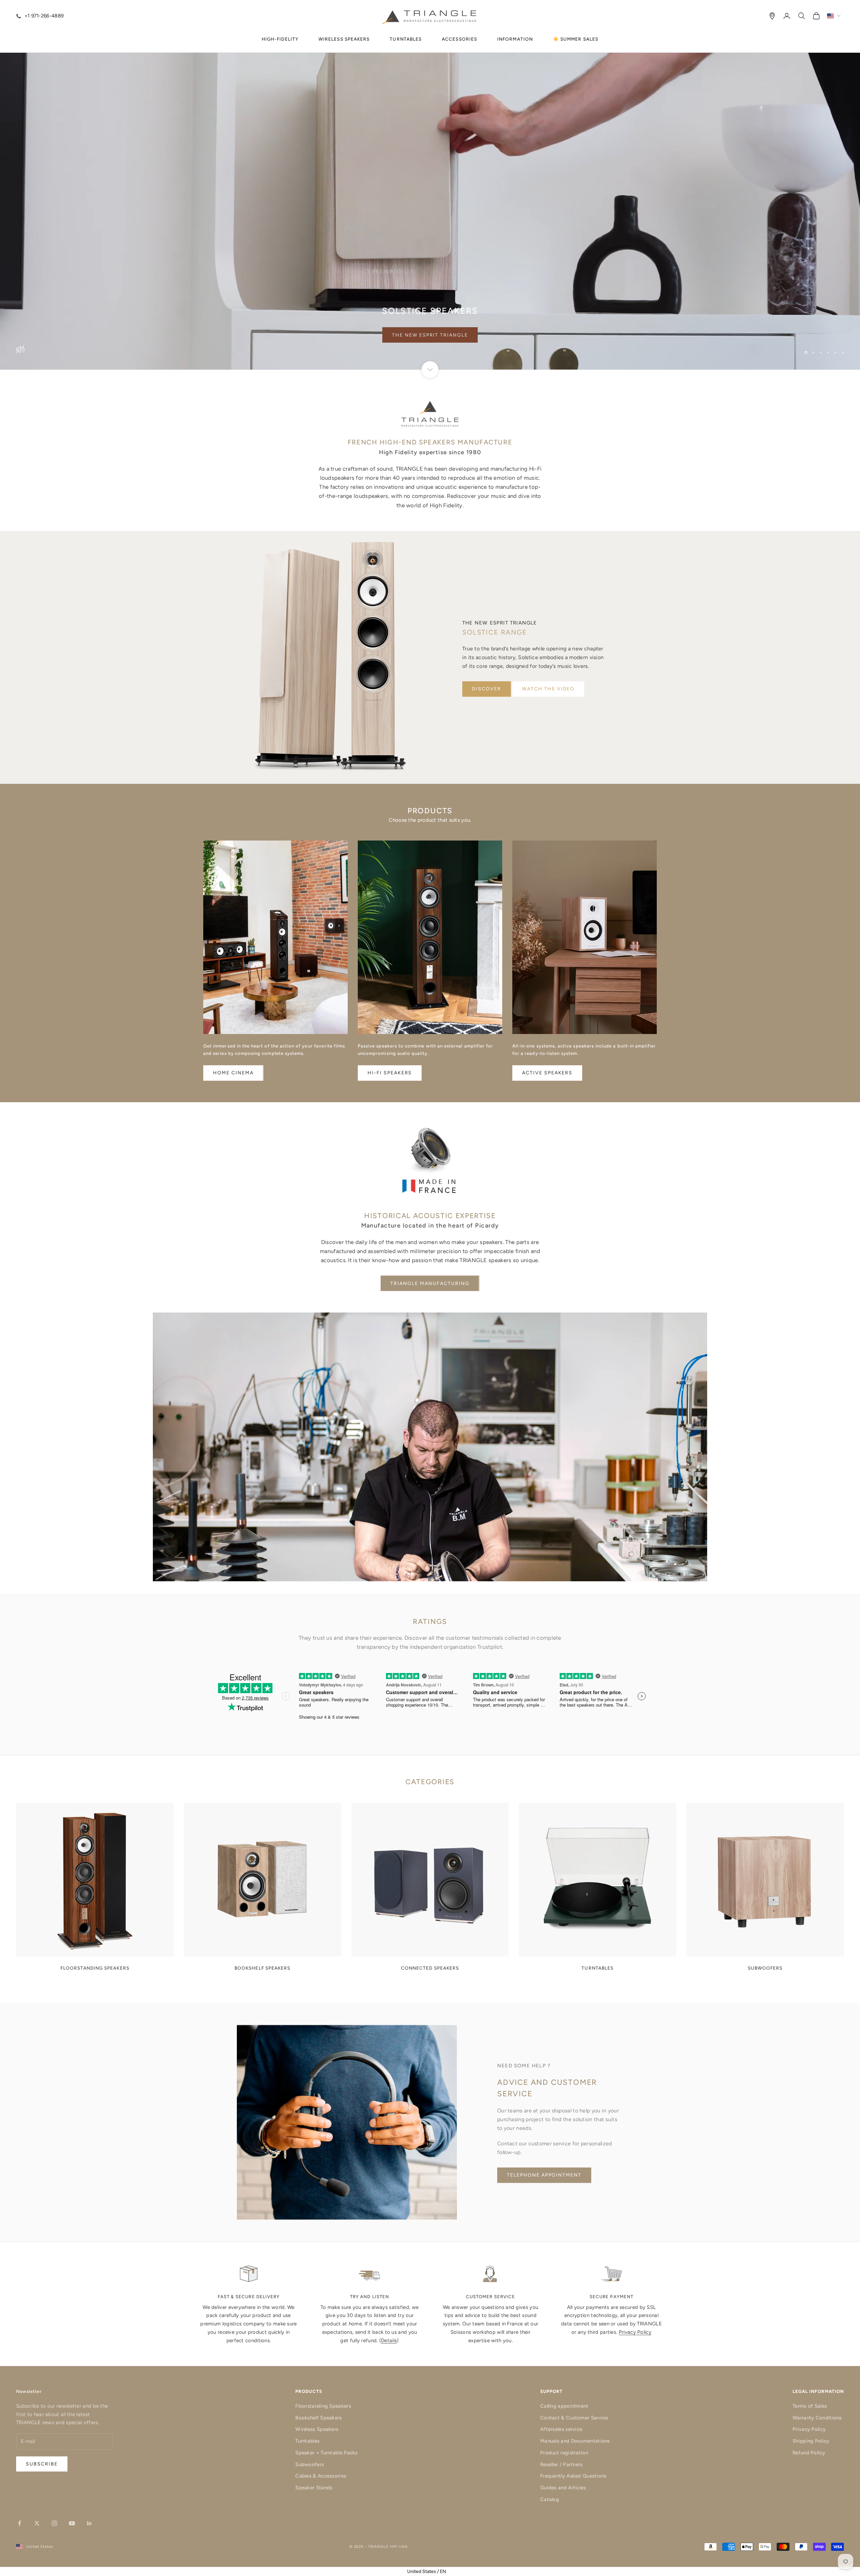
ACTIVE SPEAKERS (547, 1073)
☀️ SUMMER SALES (576, 39)
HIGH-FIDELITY (280, 39)
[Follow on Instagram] (54, 2523)
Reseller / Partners (562, 2464)
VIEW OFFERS (430, 335)
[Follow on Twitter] (37, 2523)
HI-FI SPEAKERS (390, 1073)
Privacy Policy (635, 2332)
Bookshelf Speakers (318, 2418)
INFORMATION (515, 39)
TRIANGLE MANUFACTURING (430, 1283)
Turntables (307, 2441)
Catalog (550, 2499)
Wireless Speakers (317, 2429)
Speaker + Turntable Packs (327, 2453)
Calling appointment (564, 2406)
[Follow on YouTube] (72, 2523)
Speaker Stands (314, 2488)
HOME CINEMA (233, 1073)
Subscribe (786, 2547)
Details (389, 2341)
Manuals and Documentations (575, 2441)
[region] (430, 185)
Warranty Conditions (817, 2418)
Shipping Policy (811, 2441)
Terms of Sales (810, 2406)
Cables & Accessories (321, 2476)
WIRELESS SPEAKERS (344, 39)
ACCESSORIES (459, 39)
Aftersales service (561, 2429)
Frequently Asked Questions (573, 2476)
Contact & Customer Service (574, 2418)
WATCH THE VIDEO (548, 689)
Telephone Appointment (544, 2175)
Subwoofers (310, 2464)
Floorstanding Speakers (323, 2406)
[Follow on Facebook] (19, 2523)
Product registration (564, 2453)
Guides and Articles (563, 2488)
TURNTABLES (406, 39)
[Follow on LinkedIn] (89, 2523)
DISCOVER (487, 689)
